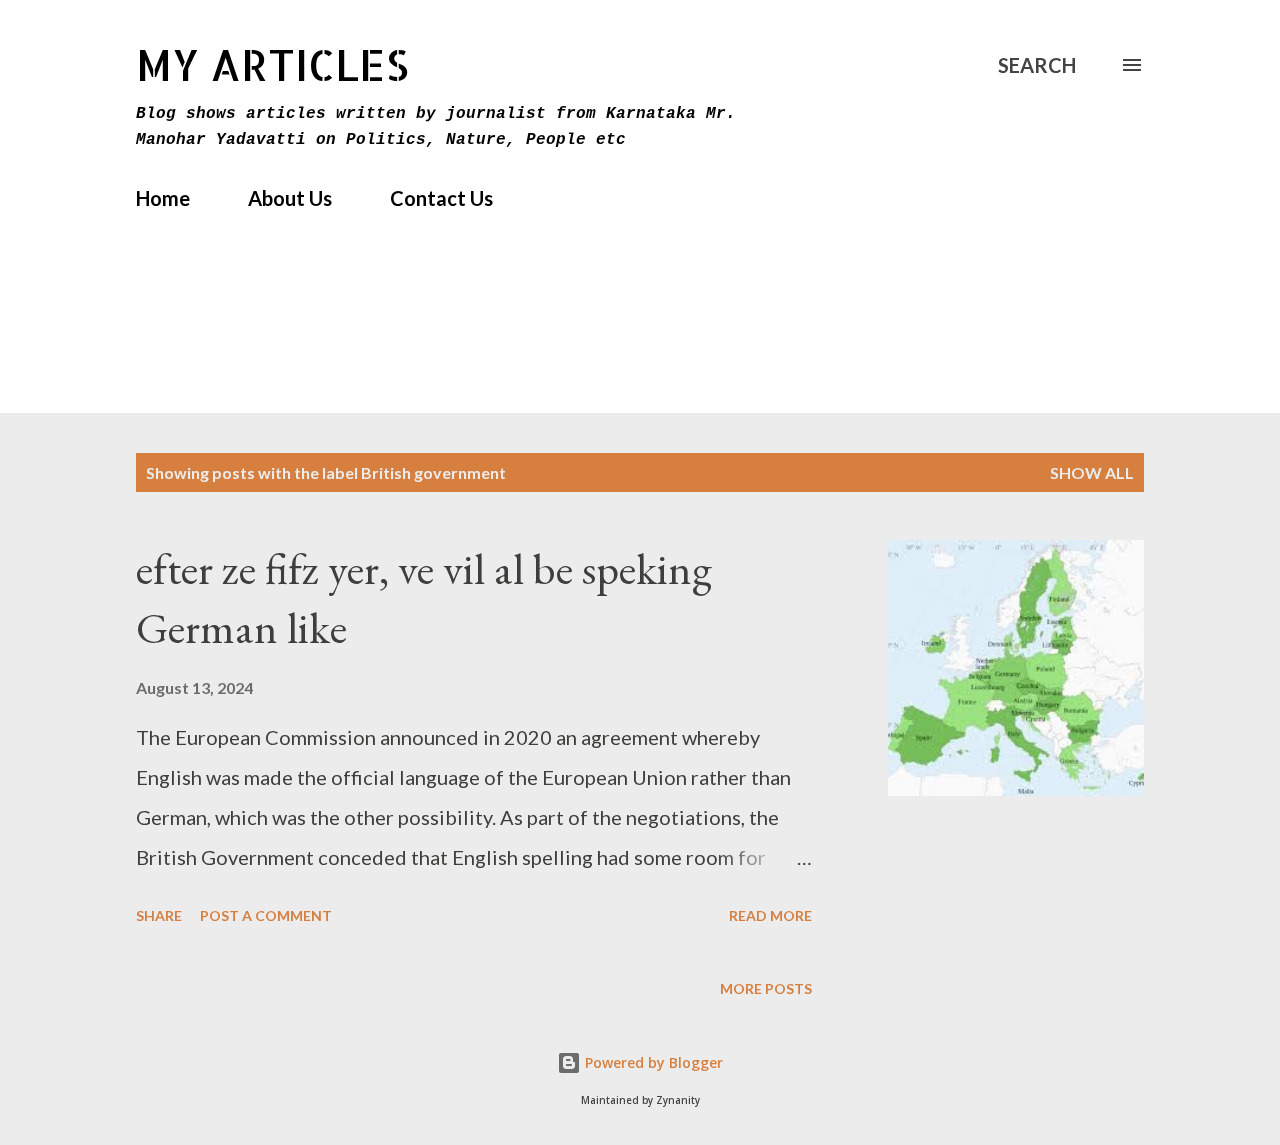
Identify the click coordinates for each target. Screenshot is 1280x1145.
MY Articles (272, 64)
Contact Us (441, 198)
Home (163, 198)
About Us (290, 198)
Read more (770, 915)
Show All (1092, 472)
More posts (766, 988)
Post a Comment (266, 915)
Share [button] (159, 915)
